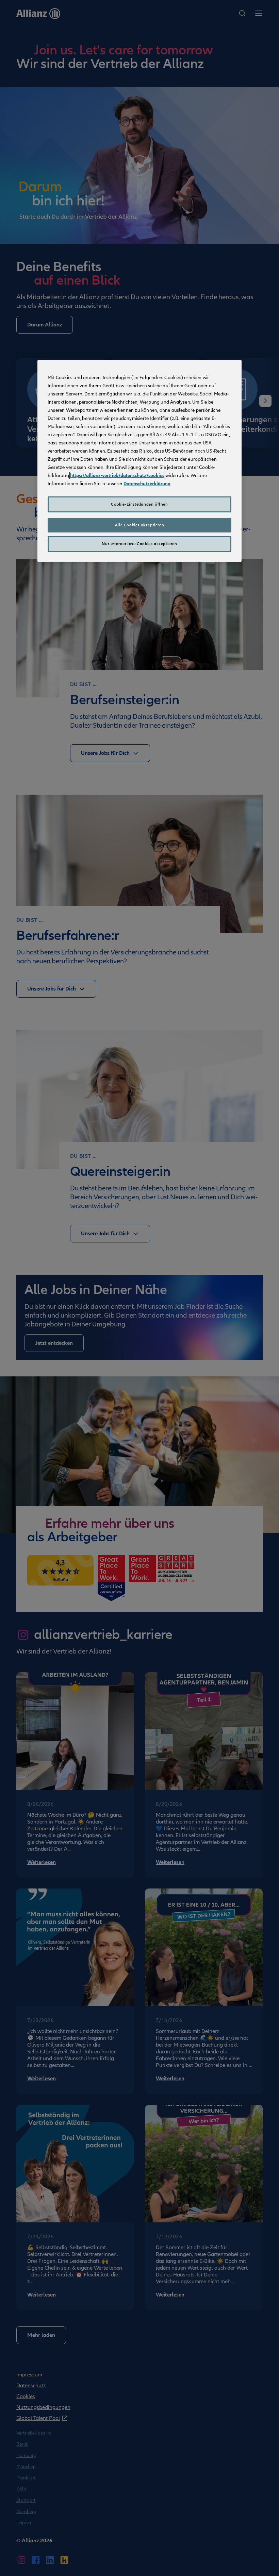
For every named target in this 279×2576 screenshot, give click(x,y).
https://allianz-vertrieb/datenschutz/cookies (117, 476)
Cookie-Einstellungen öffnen (139, 504)
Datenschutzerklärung (147, 484)
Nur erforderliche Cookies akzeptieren (139, 544)
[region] (139, 461)
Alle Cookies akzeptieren (139, 525)
